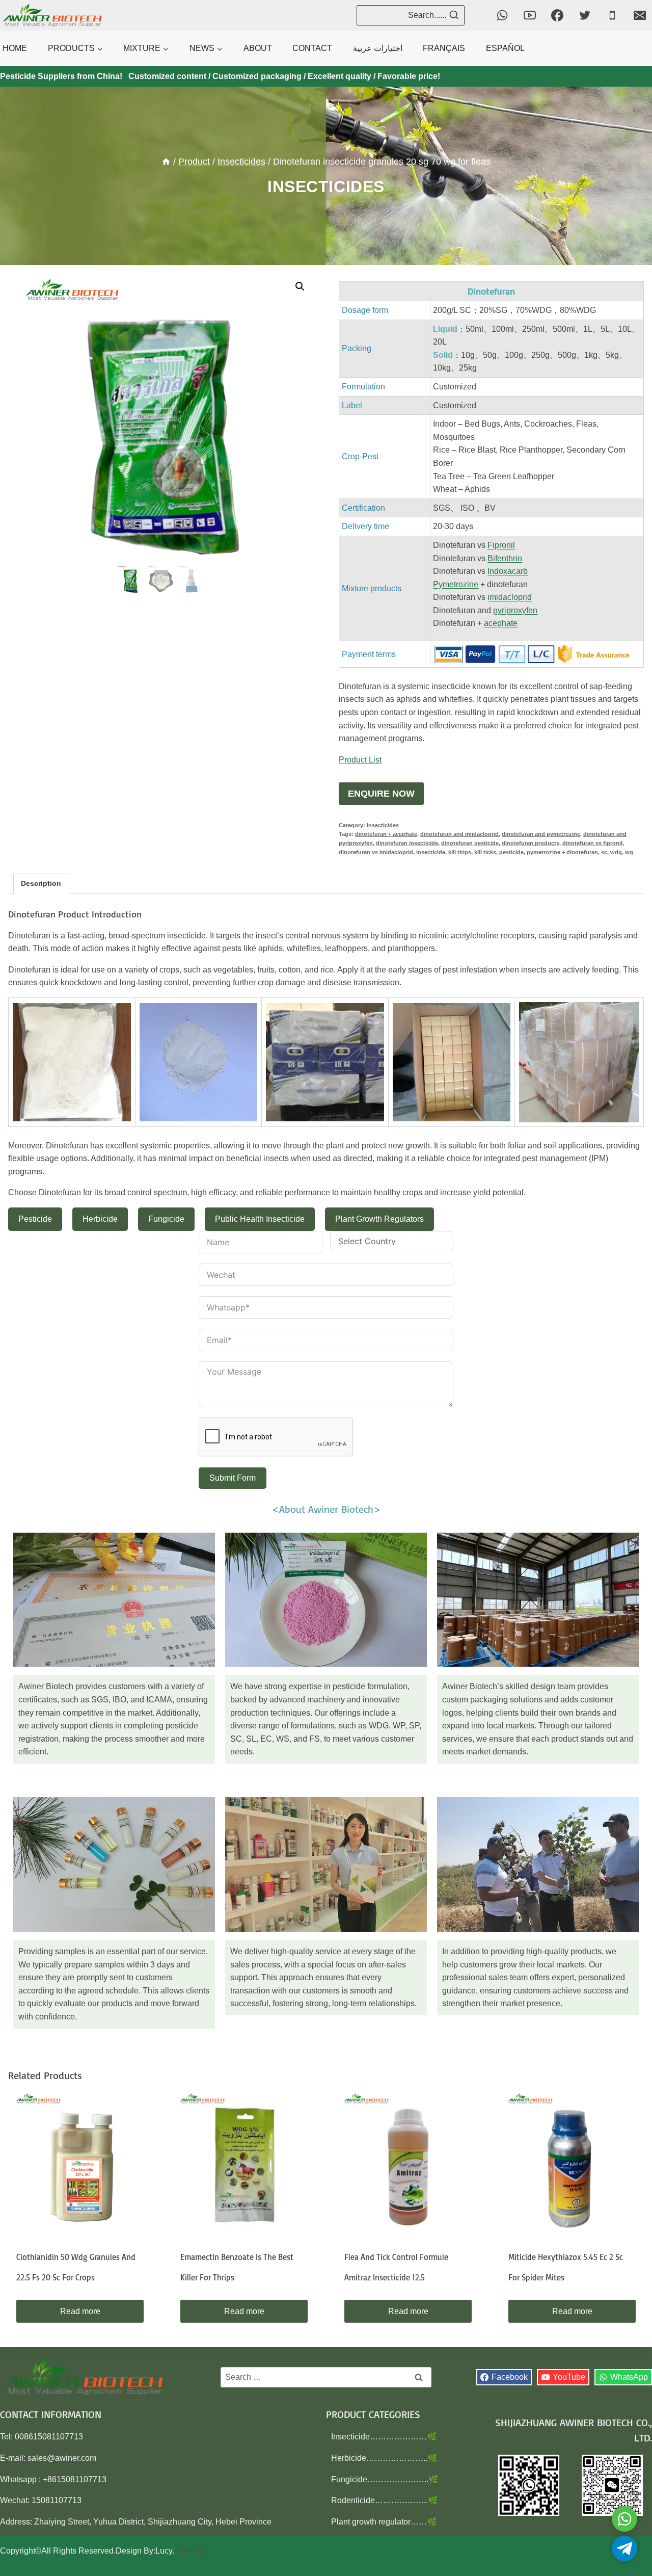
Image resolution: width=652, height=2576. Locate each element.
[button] (300, 286)
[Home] (166, 162)
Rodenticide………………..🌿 (385, 2500)
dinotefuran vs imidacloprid (376, 852)
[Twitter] (585, 15)
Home (15, 48)
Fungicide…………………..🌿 (385, 2479)
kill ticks (485, 852)
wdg (616, 852)
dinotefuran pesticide (470, 843)
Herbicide (100, 1219)
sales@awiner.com (62, 2458)
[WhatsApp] (502, 15)
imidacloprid (510, 597)
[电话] (612, 15)
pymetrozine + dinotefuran (562, 852)
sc (604, 852)
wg (629, 852)
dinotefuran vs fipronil (592, 843)
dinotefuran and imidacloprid (459, 834)
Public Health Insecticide (260, 1219)
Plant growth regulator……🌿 (384, 2522)
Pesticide (35, 1219)
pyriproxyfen (515, 610)
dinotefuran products (531, 843)
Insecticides (326, 187)
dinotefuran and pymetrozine (541, 834)
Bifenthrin (505, 558)
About (258, 48)
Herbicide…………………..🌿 (384, 2458)
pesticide (511, 852)
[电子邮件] (640, 15)
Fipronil (501, 545)
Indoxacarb (508, 571)
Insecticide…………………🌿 (384, 2437)
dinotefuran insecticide (407, 843)
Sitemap (191, 2551)
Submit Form (233, 1478)
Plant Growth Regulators (379, 1219)
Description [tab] (41, 883)
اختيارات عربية (378, 48)
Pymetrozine (456, 584)
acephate (501, 623)
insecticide (431, 852)
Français (444, 48)
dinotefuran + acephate (386, 834)
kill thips (460, 852)
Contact (312, 48)
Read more (80, 2311)
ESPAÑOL (505, 48)
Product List (360, 760)
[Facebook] (557, 15)
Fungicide (166, 1219)
